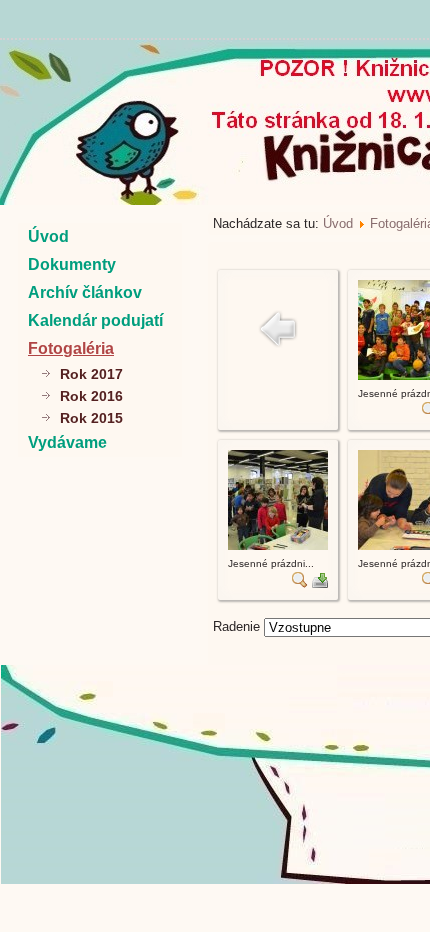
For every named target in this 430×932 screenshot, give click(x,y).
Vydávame (67, 442)
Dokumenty (72, 264)
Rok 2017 (91, 374)
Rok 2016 (91, 396)
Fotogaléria (71, 348)
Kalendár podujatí (95, 320)
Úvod (48, 236)
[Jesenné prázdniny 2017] (278, 545)
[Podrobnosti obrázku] (300, 583)
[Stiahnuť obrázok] (320, 583)
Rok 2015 (91, 418)
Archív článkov (85, 292)
